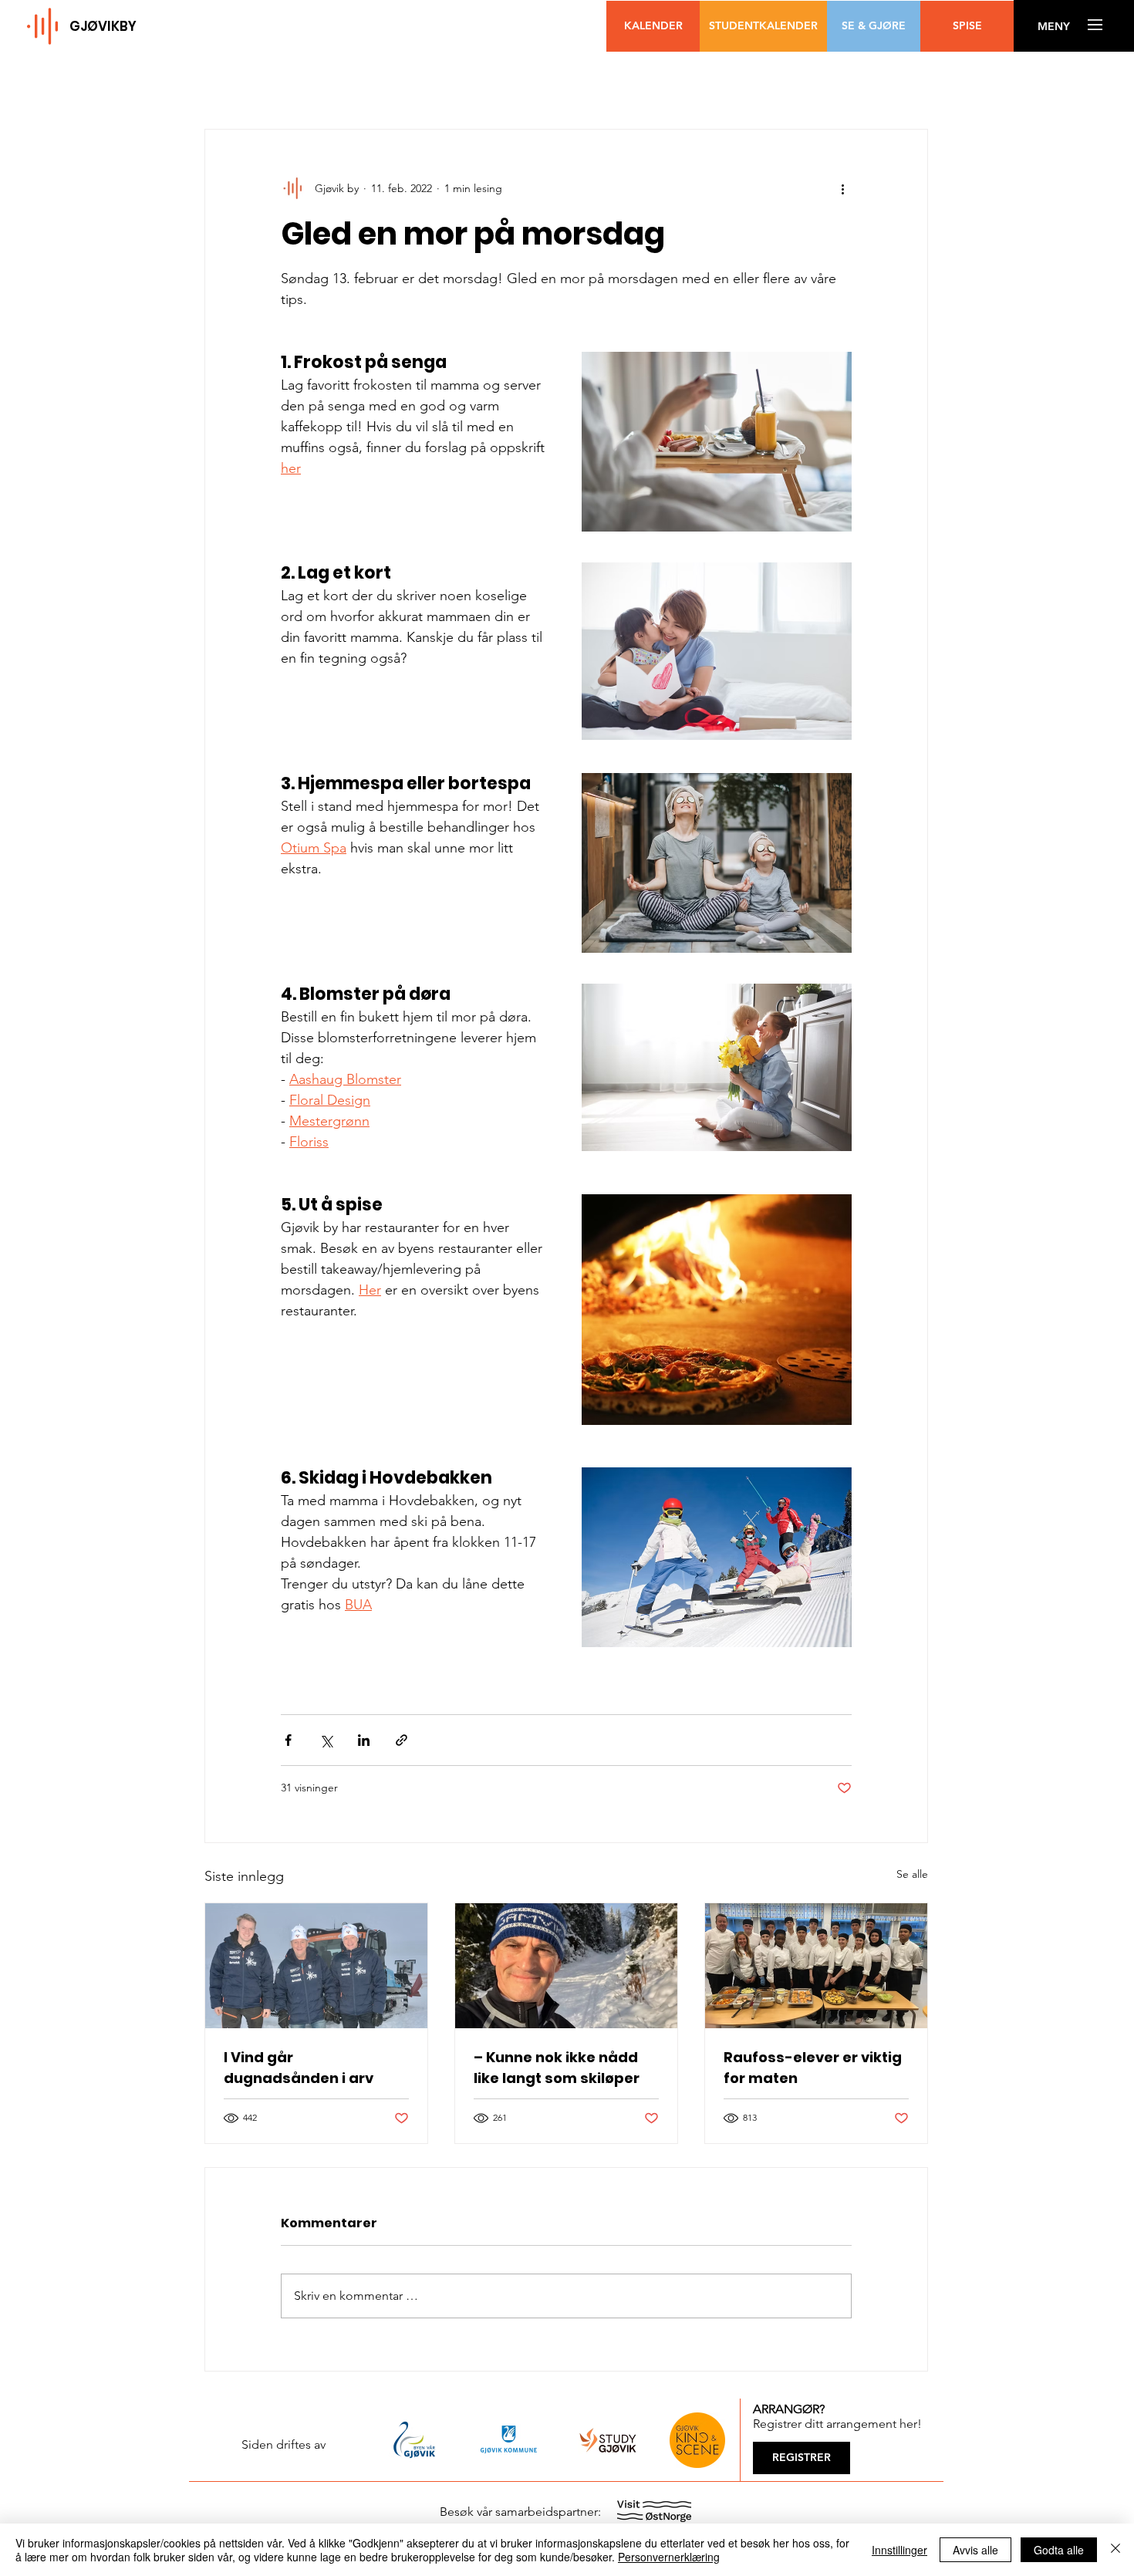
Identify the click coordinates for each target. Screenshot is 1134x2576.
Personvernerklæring (669, 2557)
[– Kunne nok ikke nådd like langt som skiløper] (566, 1966)
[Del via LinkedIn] (364, 1740)
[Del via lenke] (402, 1740)
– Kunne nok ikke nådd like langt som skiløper (557, 2068)
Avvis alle (975, 2550)
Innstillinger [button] (899, 2550)
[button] (1053, 27)
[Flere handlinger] (842, 188)
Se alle (912, 1874)
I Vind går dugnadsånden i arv (299, 2068)
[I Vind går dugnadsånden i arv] (316, 1966)
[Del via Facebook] (288, 1740)
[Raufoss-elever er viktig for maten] (816, 1966)
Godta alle (1059, 2550)
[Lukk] (1115, 2550)
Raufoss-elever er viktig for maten (813, 2068)
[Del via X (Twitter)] (326, 1740)
